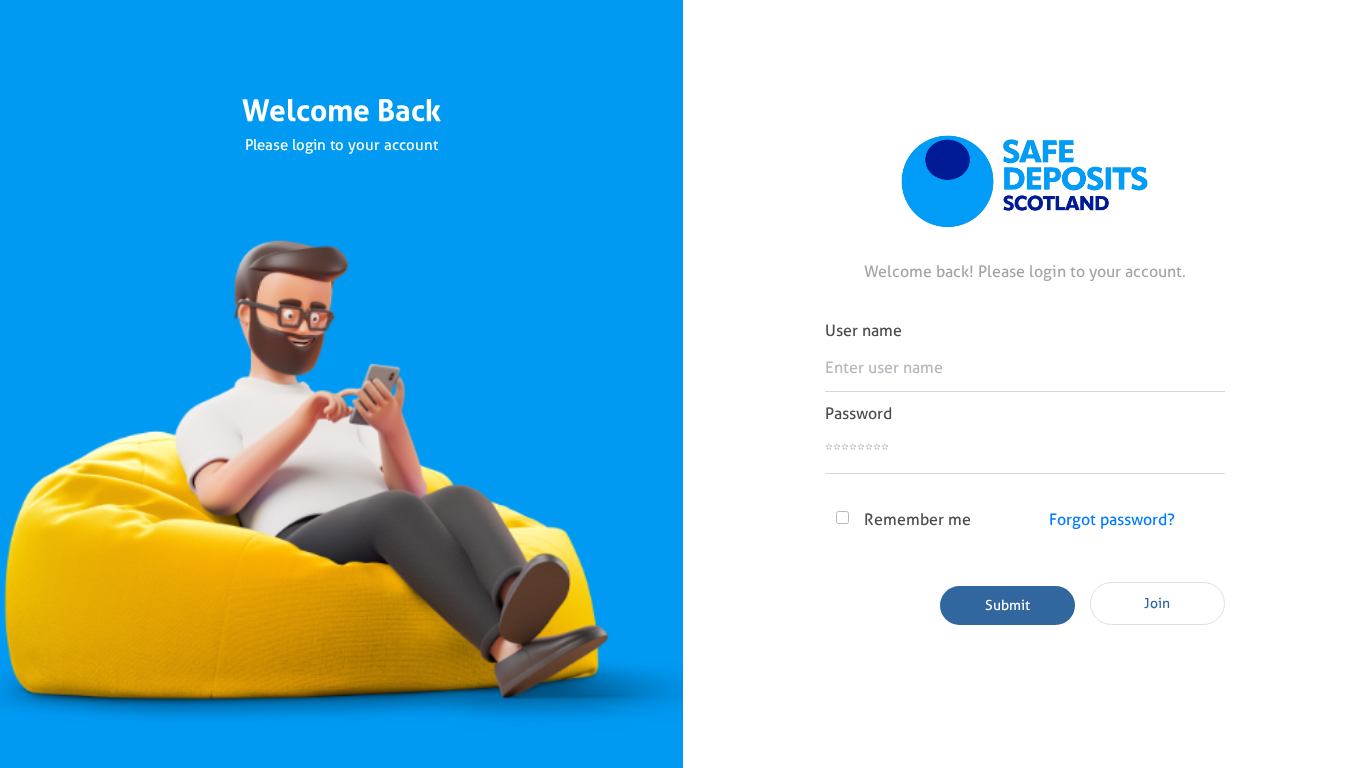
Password (858, 413)
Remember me (917, 519)
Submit (1007, 605)
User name (863, 330)
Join (1157, 603)
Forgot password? (1112, 519)
